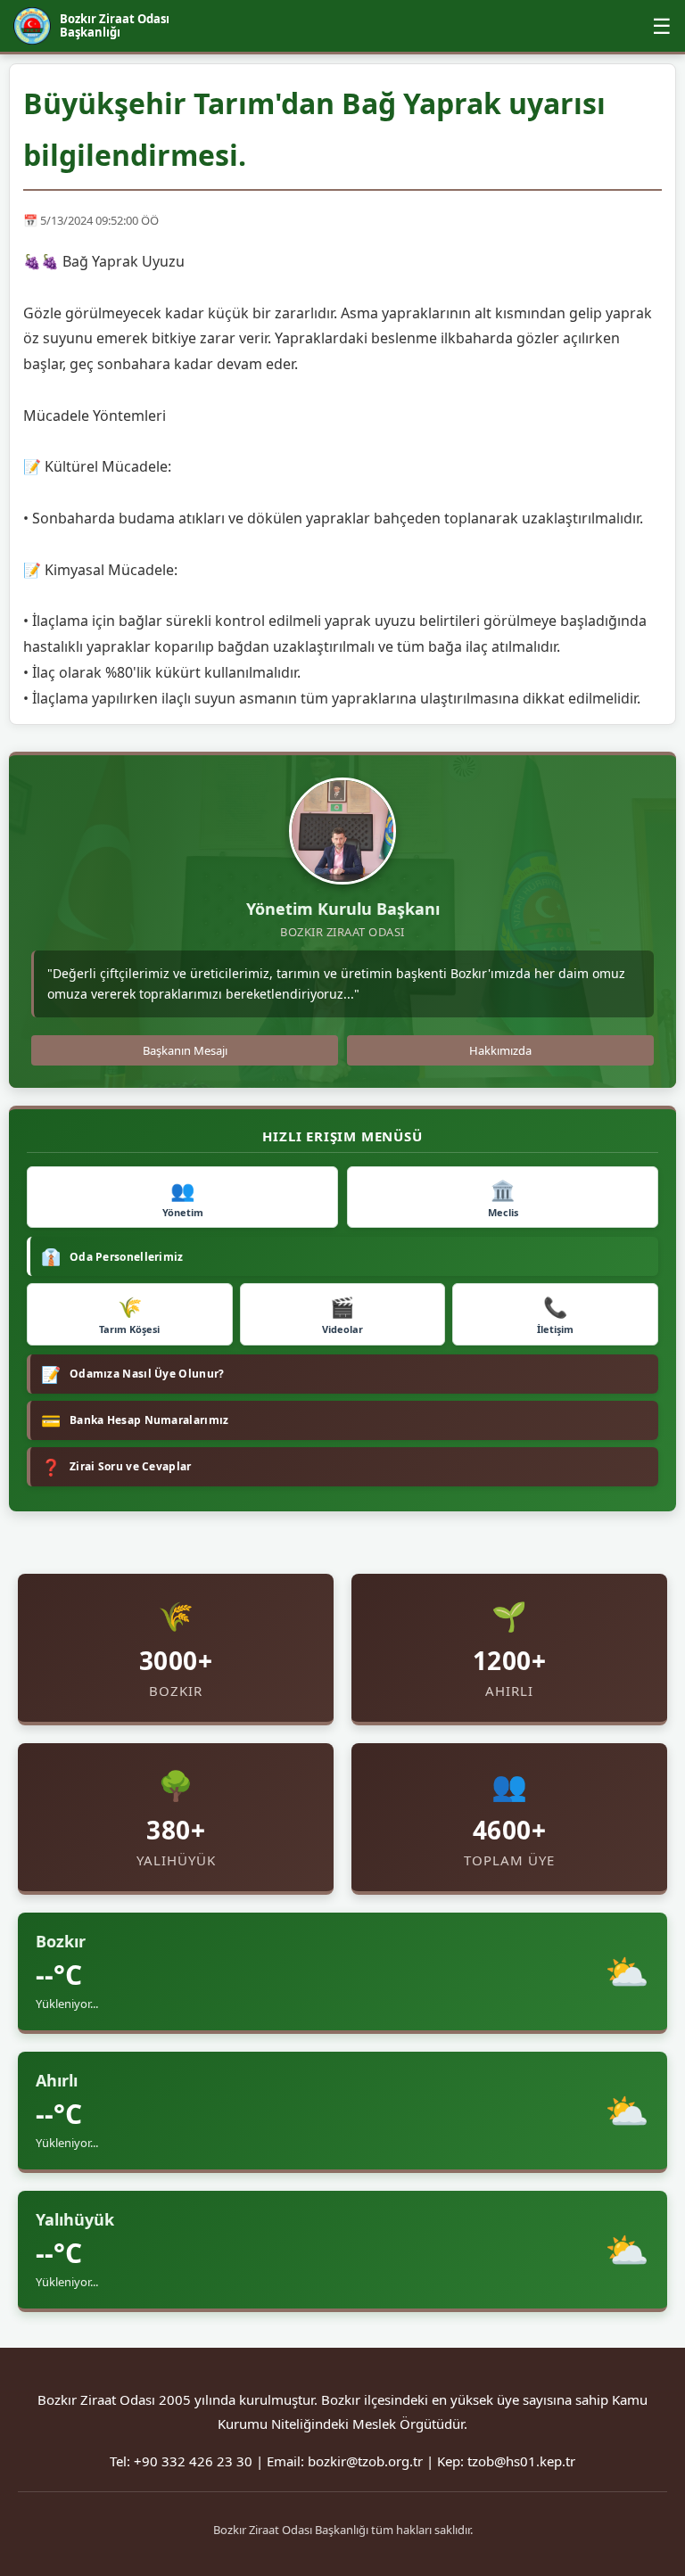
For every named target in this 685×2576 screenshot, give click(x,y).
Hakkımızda (500, 1050)
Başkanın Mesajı (185, 1050)
